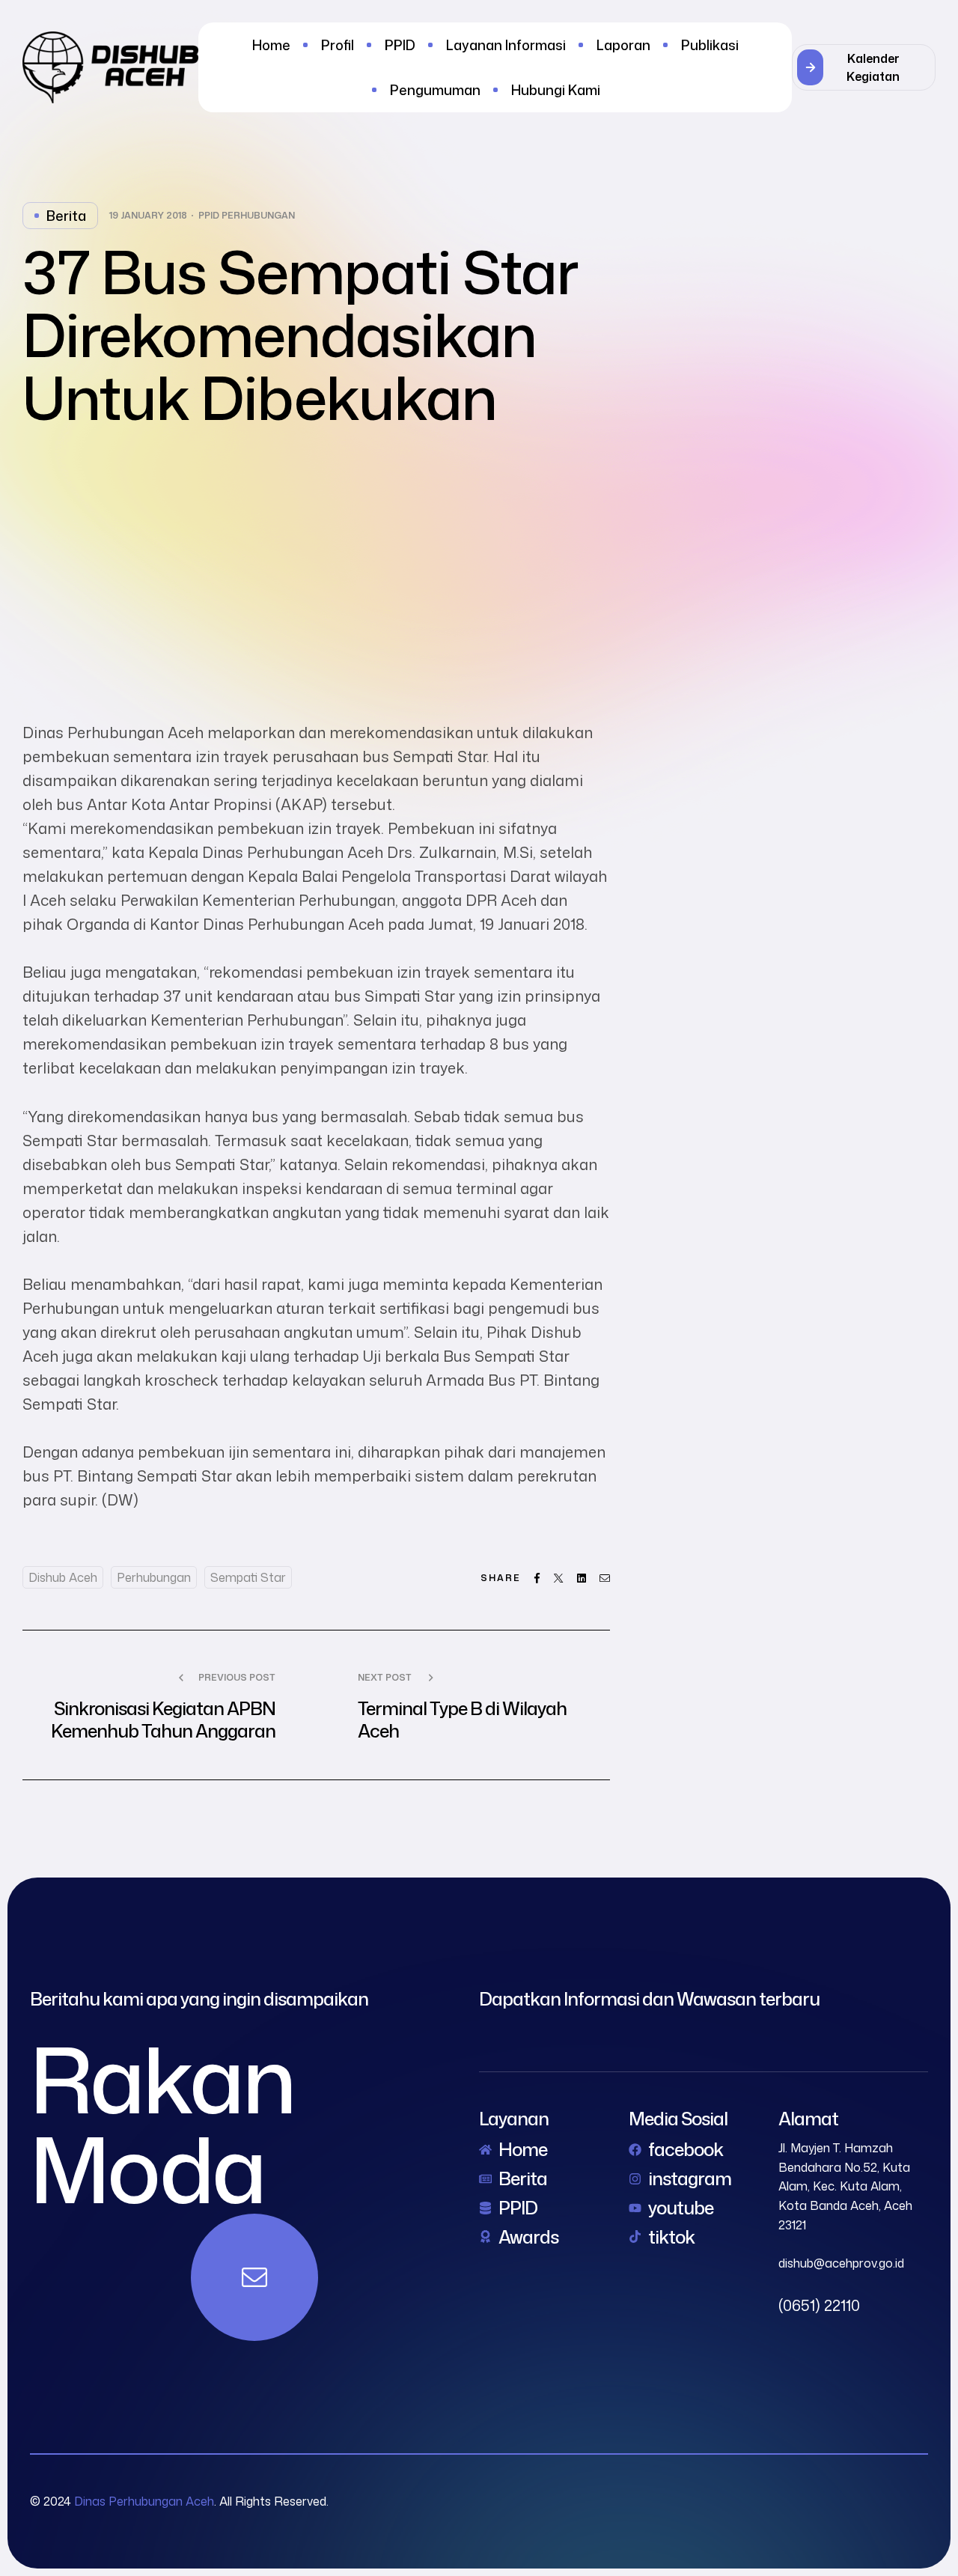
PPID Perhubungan (247, 216)
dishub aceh (63, 1577)
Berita (66, 216)
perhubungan (154, 1577)
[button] (864, 67)
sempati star (248, 1577)
